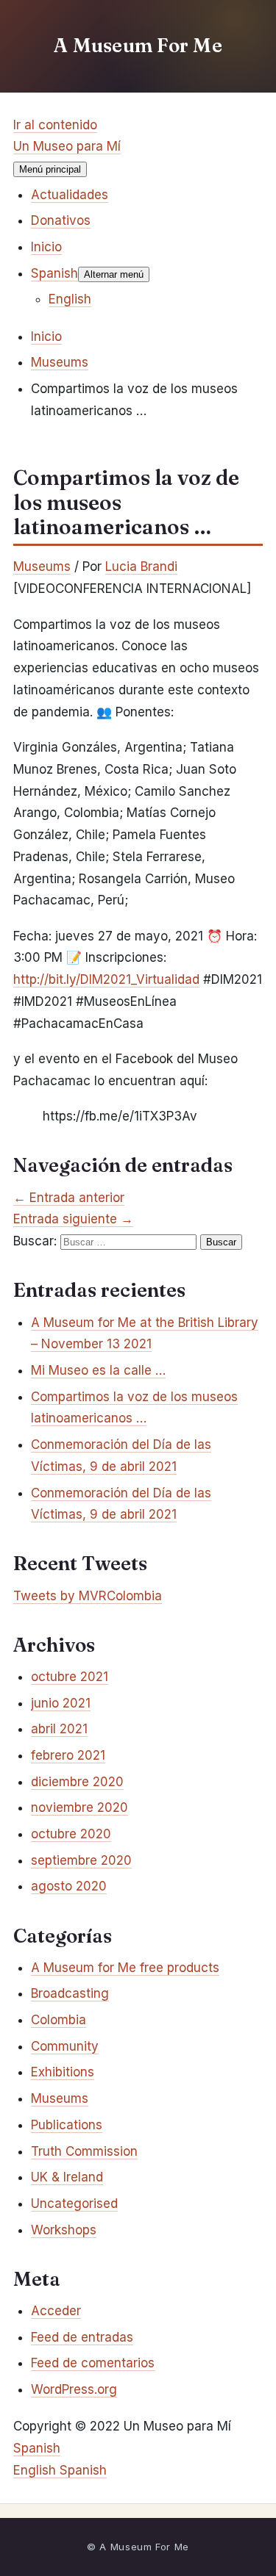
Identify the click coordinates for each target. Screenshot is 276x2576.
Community (65, 2046)
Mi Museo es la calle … (98, 1370)
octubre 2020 (71, 1834)
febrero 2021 (68, 1755)
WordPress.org (74, 2389)
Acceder (56, 2311)
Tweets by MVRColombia (88, 1596)
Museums (42, 566)
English (36, 2470)
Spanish (37, 2448)
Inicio (46, 247)
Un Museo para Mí (67, 146)
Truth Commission (84, 2151)
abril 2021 (59, 1729)
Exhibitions (63, 2072)
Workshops (64, 2230)
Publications (67, 2125)
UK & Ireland (67, 2177)
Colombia (59, 2020)
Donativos (61, 220)
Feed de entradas (82, 2337)
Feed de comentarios (93, 2363)
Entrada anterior (69, 1198)
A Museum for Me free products (125, 1968)
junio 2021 (61, 1703)
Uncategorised (74, 2203)
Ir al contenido (55, 125)
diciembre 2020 (77, 1782)
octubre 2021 (70, 1677)
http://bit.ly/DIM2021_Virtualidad (106, 979)
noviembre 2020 (79, 1807)
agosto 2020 (69, 1886)
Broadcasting (70, 1993)
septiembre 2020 (81, 1860)
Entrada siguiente (73, 1219)
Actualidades (70, 195)
